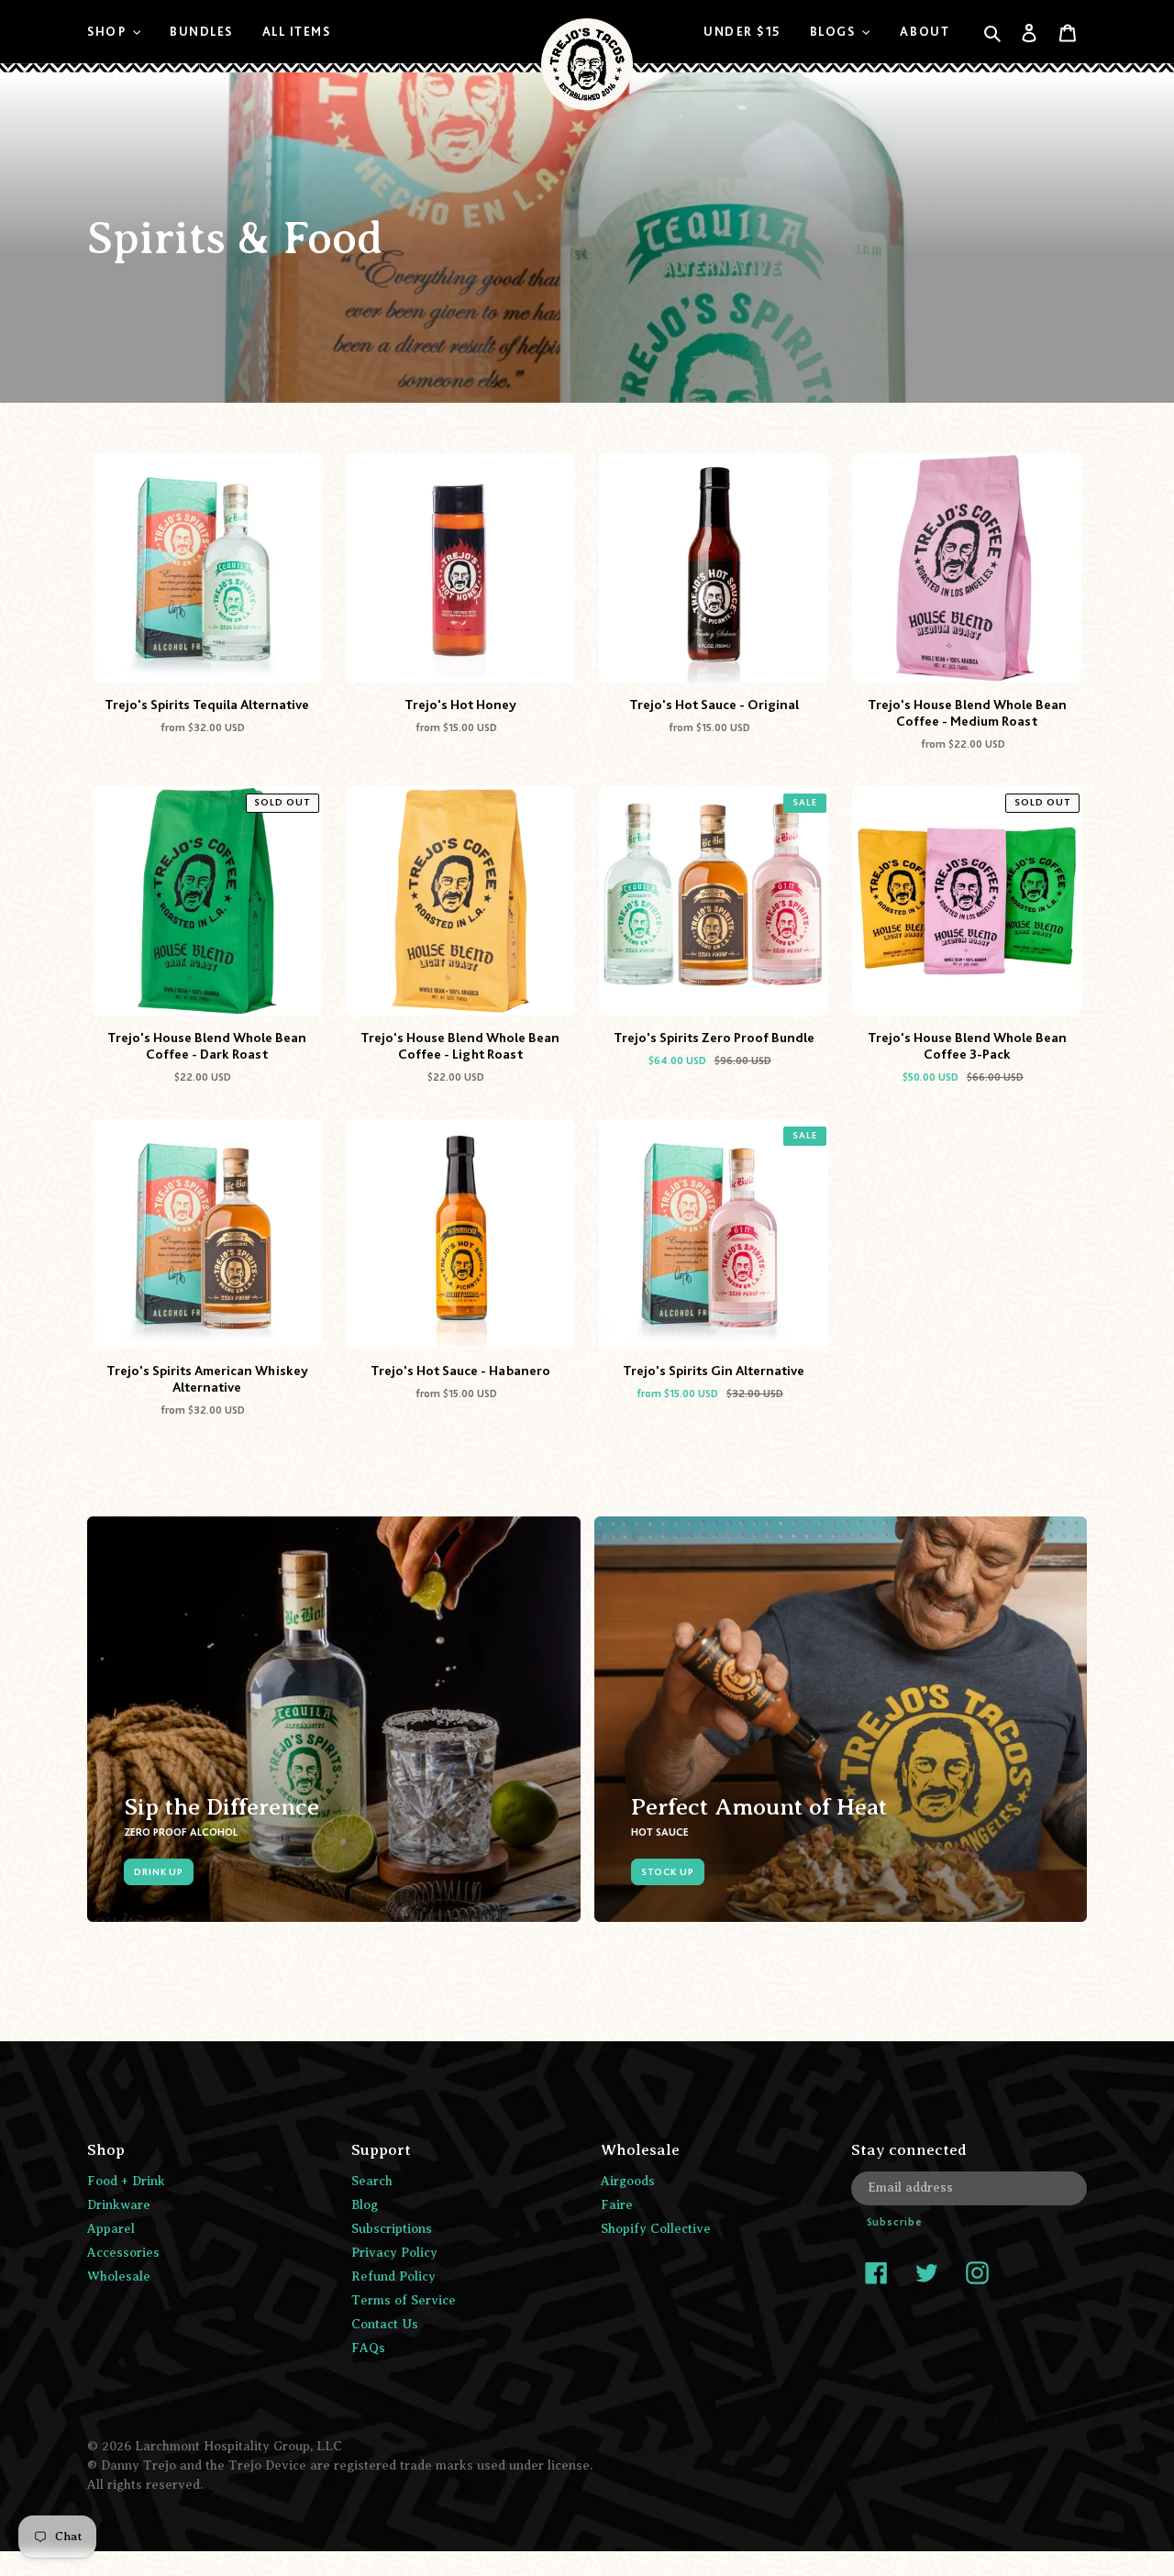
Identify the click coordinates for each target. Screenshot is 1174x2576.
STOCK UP (668, 1872)
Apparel (111, 2229)
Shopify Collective (656, 2229)
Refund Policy (393, 2276)
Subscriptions (392, 2229)
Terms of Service (404, 2300)
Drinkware (119, 2205)
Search (372, 2181)
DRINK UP (159, 1872)
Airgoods (628, 2181)
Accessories (123, 2253)
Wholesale (119, 2276)
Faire (617, 2205)
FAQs (368, 2348)
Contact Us (385, 2324)
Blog (365, 2205)
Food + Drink (126, 2181)
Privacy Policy (394, 2253)
